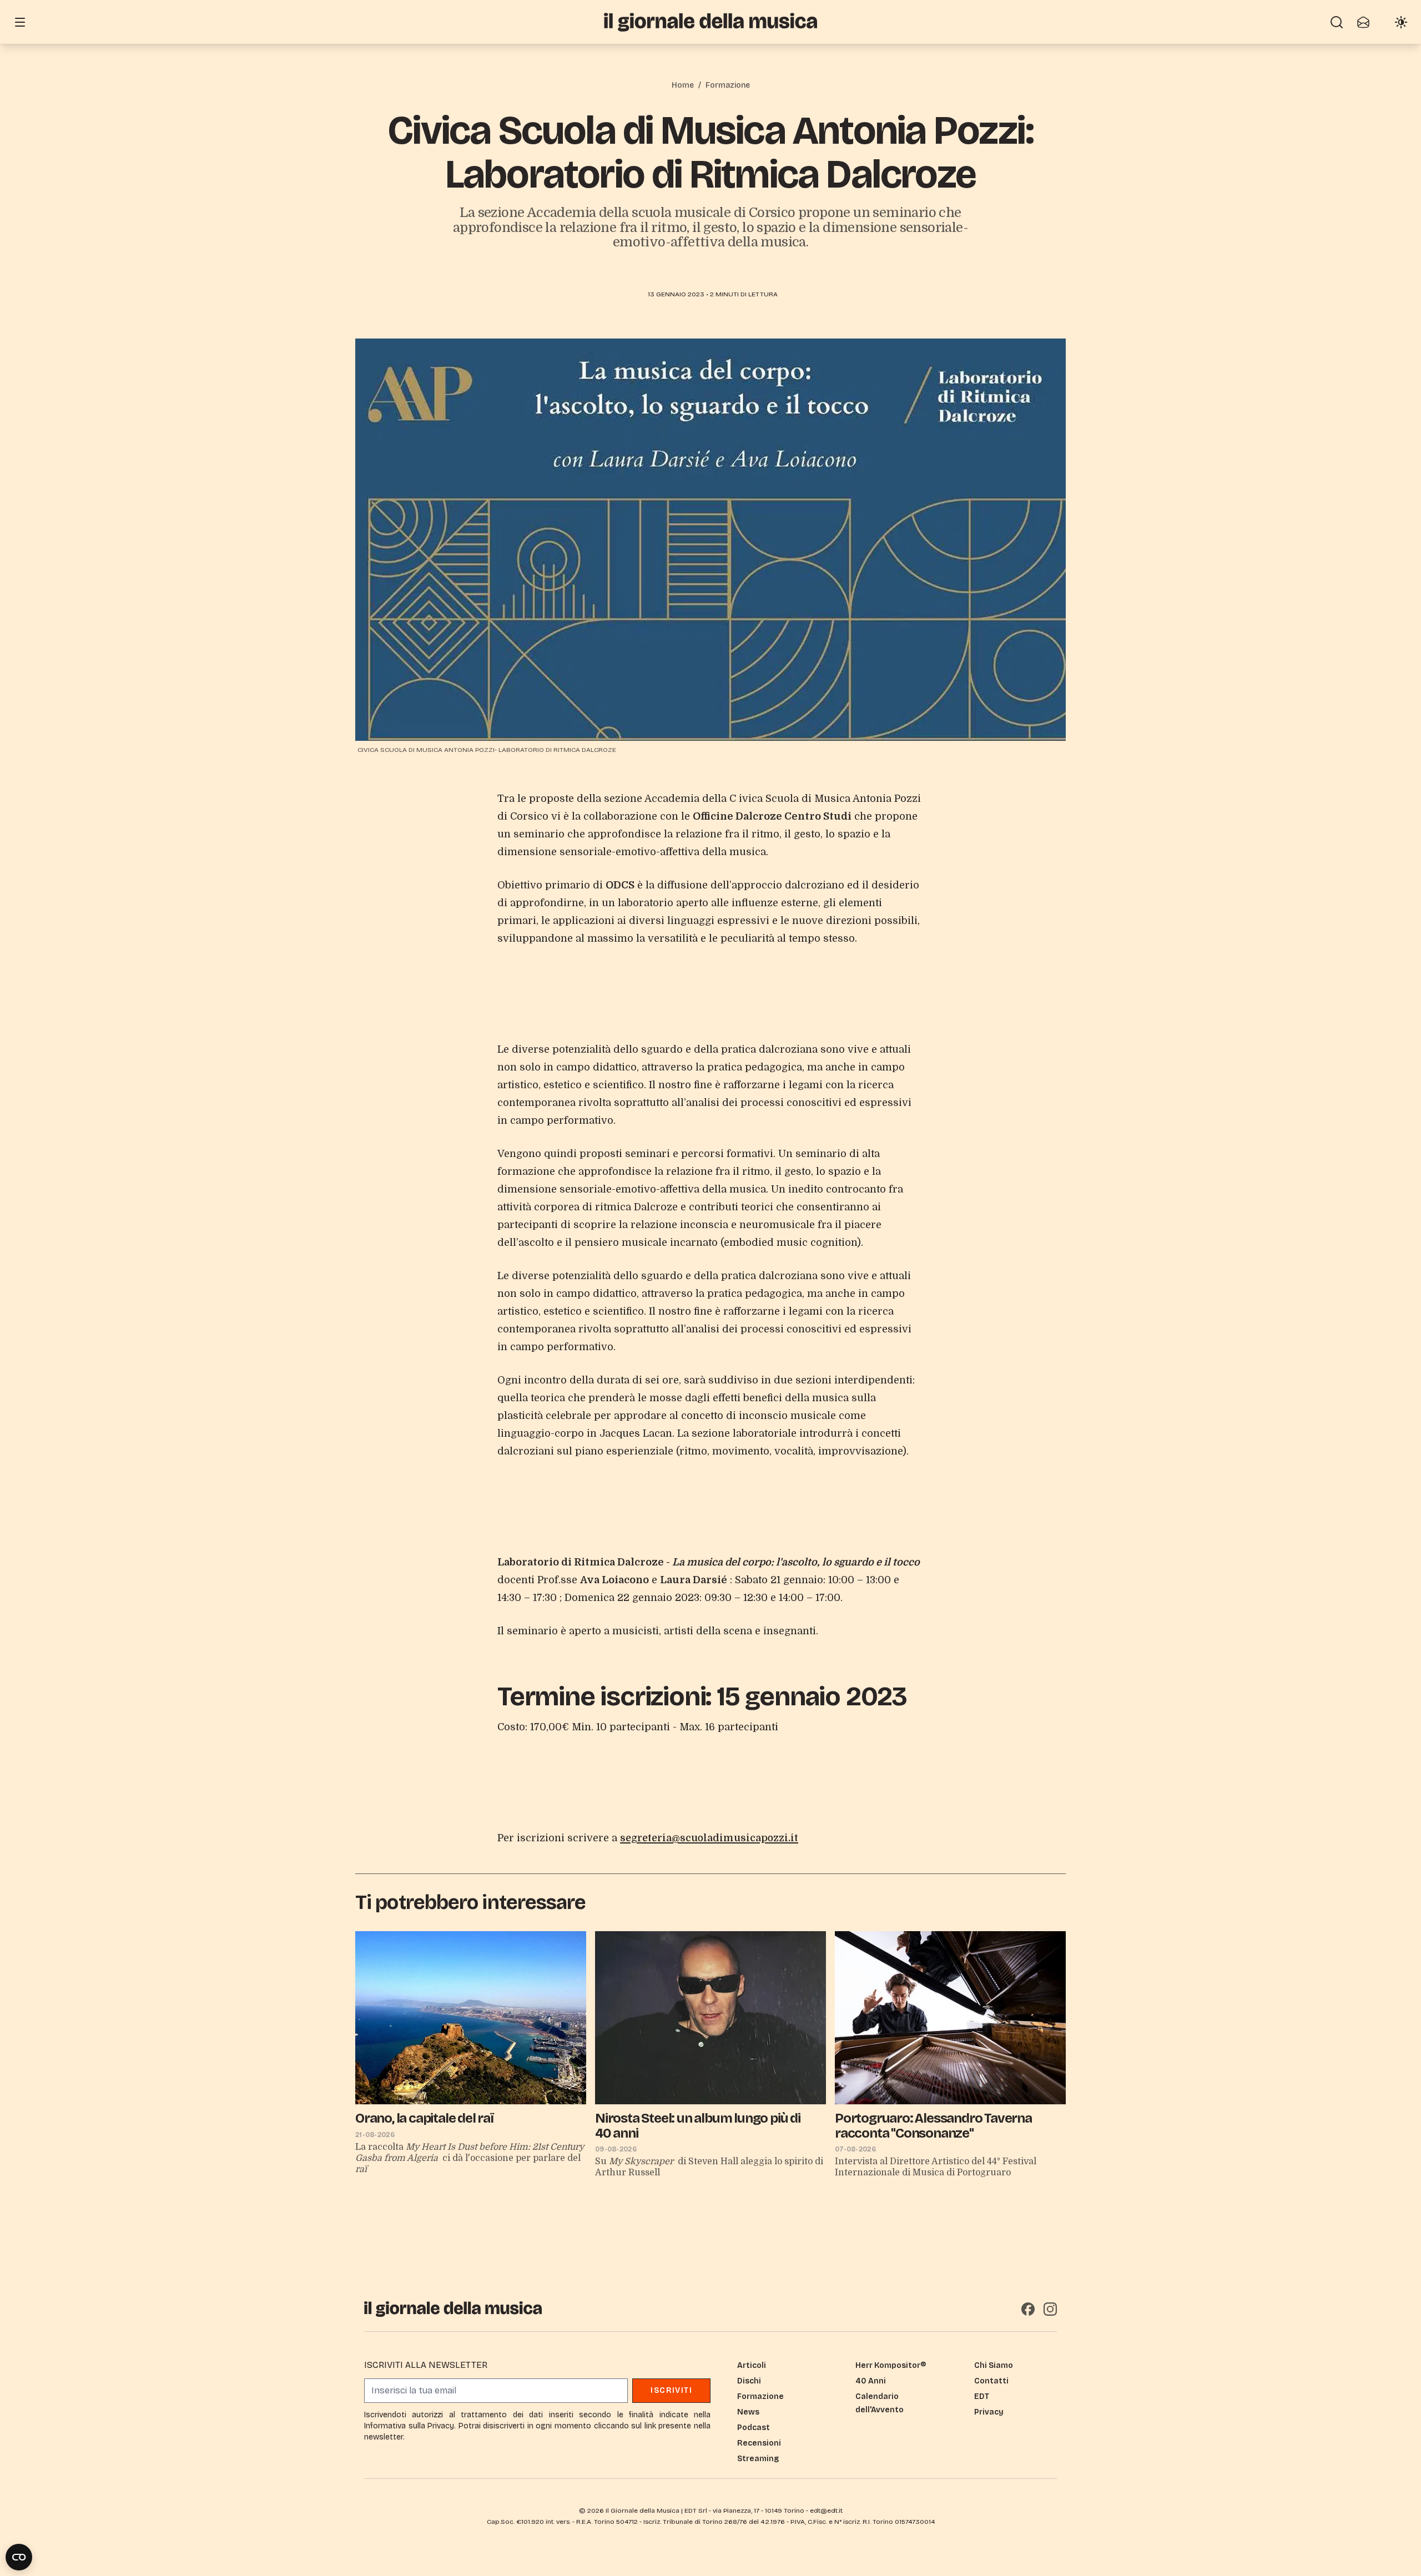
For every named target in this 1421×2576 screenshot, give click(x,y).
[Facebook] (1028, 2309)
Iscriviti (671, 2390)
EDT (982, 2396)
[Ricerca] (1337, 22)
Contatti (991, 2381)
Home (683, 85)
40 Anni (871, 2381)
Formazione (728, 85)
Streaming (758, 2459)
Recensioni (759, 2443)
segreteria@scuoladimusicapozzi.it (709, 1838)
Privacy (989, 2412)
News (748, 2412)
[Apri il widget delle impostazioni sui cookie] (19, 2557)
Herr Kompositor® (891, 2365)
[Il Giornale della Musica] (710, 22)
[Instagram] (1050, 2309)
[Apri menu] (20, 22)
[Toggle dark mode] (1401, 22)
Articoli (752, 2365)
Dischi (749, 2381)
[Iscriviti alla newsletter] (1363, 22)
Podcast (754, 2428)
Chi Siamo (994, 2365)
